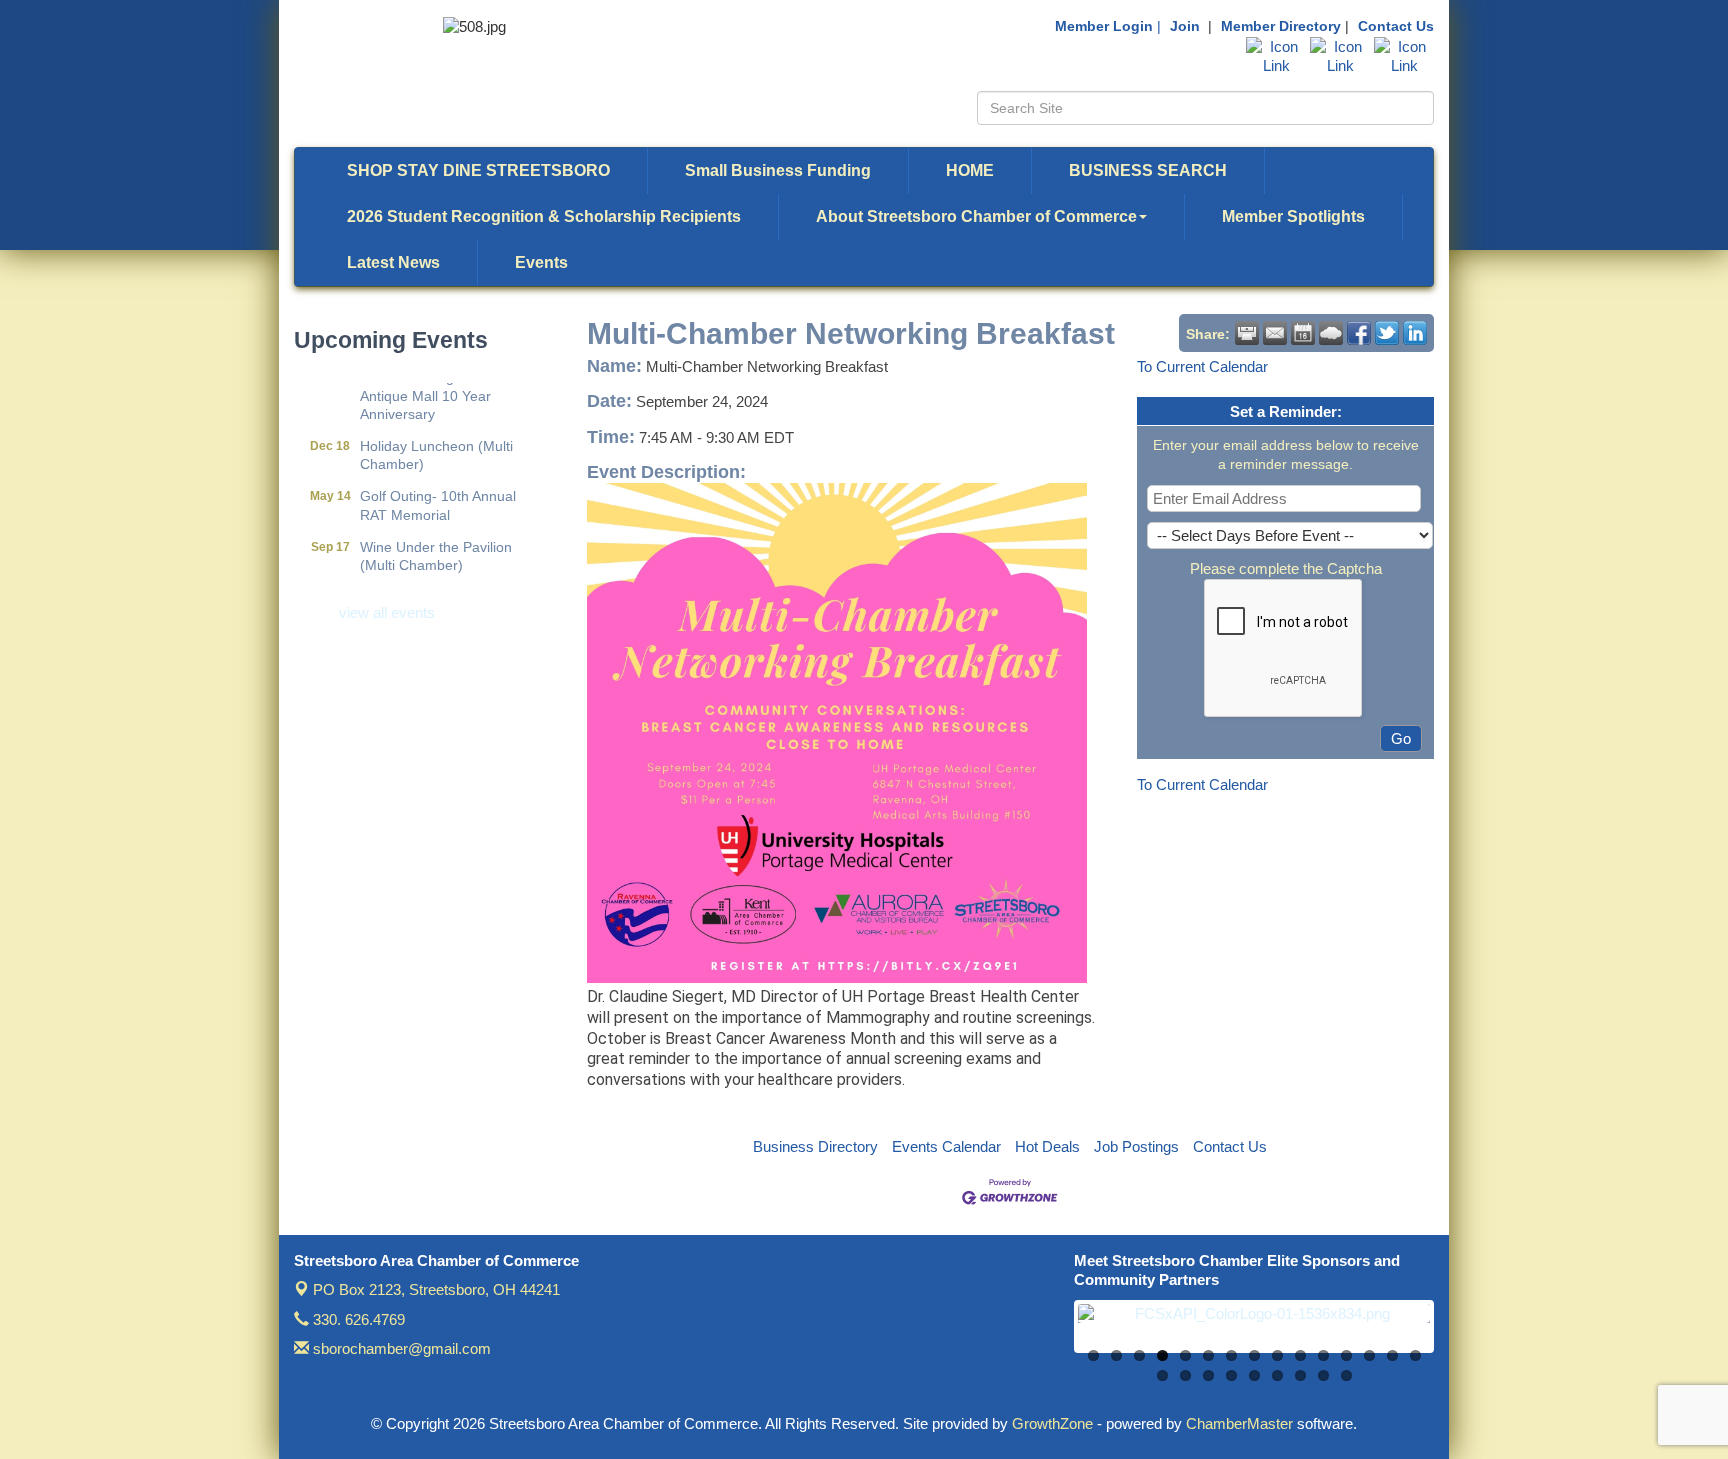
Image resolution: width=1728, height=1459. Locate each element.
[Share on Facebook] (1359, 333)
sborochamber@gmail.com (400, 1348)
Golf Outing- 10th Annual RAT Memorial (438, 488)
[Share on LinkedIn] (1415, 333)
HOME (970, 170)
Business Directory (815, 1146)
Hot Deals (1047, 1146)
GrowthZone (1052, 1423)
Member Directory (1281, 26)
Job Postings (1136, 1146)
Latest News (393, 262)
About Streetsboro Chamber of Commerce (976, 216)
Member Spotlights (1293, 216)
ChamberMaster (1239, 1423)
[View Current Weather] (1331, 333)
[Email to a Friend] (1275, 333)
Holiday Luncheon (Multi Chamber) (436, 438)
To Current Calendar (1202, 366)
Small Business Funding (778, 170)
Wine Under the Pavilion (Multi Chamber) (436, 539)
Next (1460, 1337)
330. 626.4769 (357, 1319)
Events (541, 262)
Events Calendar (946, 1146)
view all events (387, 612)
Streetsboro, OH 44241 (436, 1289)
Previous (1048, 1337)
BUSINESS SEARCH (1148, 170)
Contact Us (1396, 26)
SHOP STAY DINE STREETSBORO (478, 170)
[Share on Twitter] (1387, 333)
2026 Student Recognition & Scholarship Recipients (544, 216)
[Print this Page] (1247, 333)
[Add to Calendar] (1303, 333)
